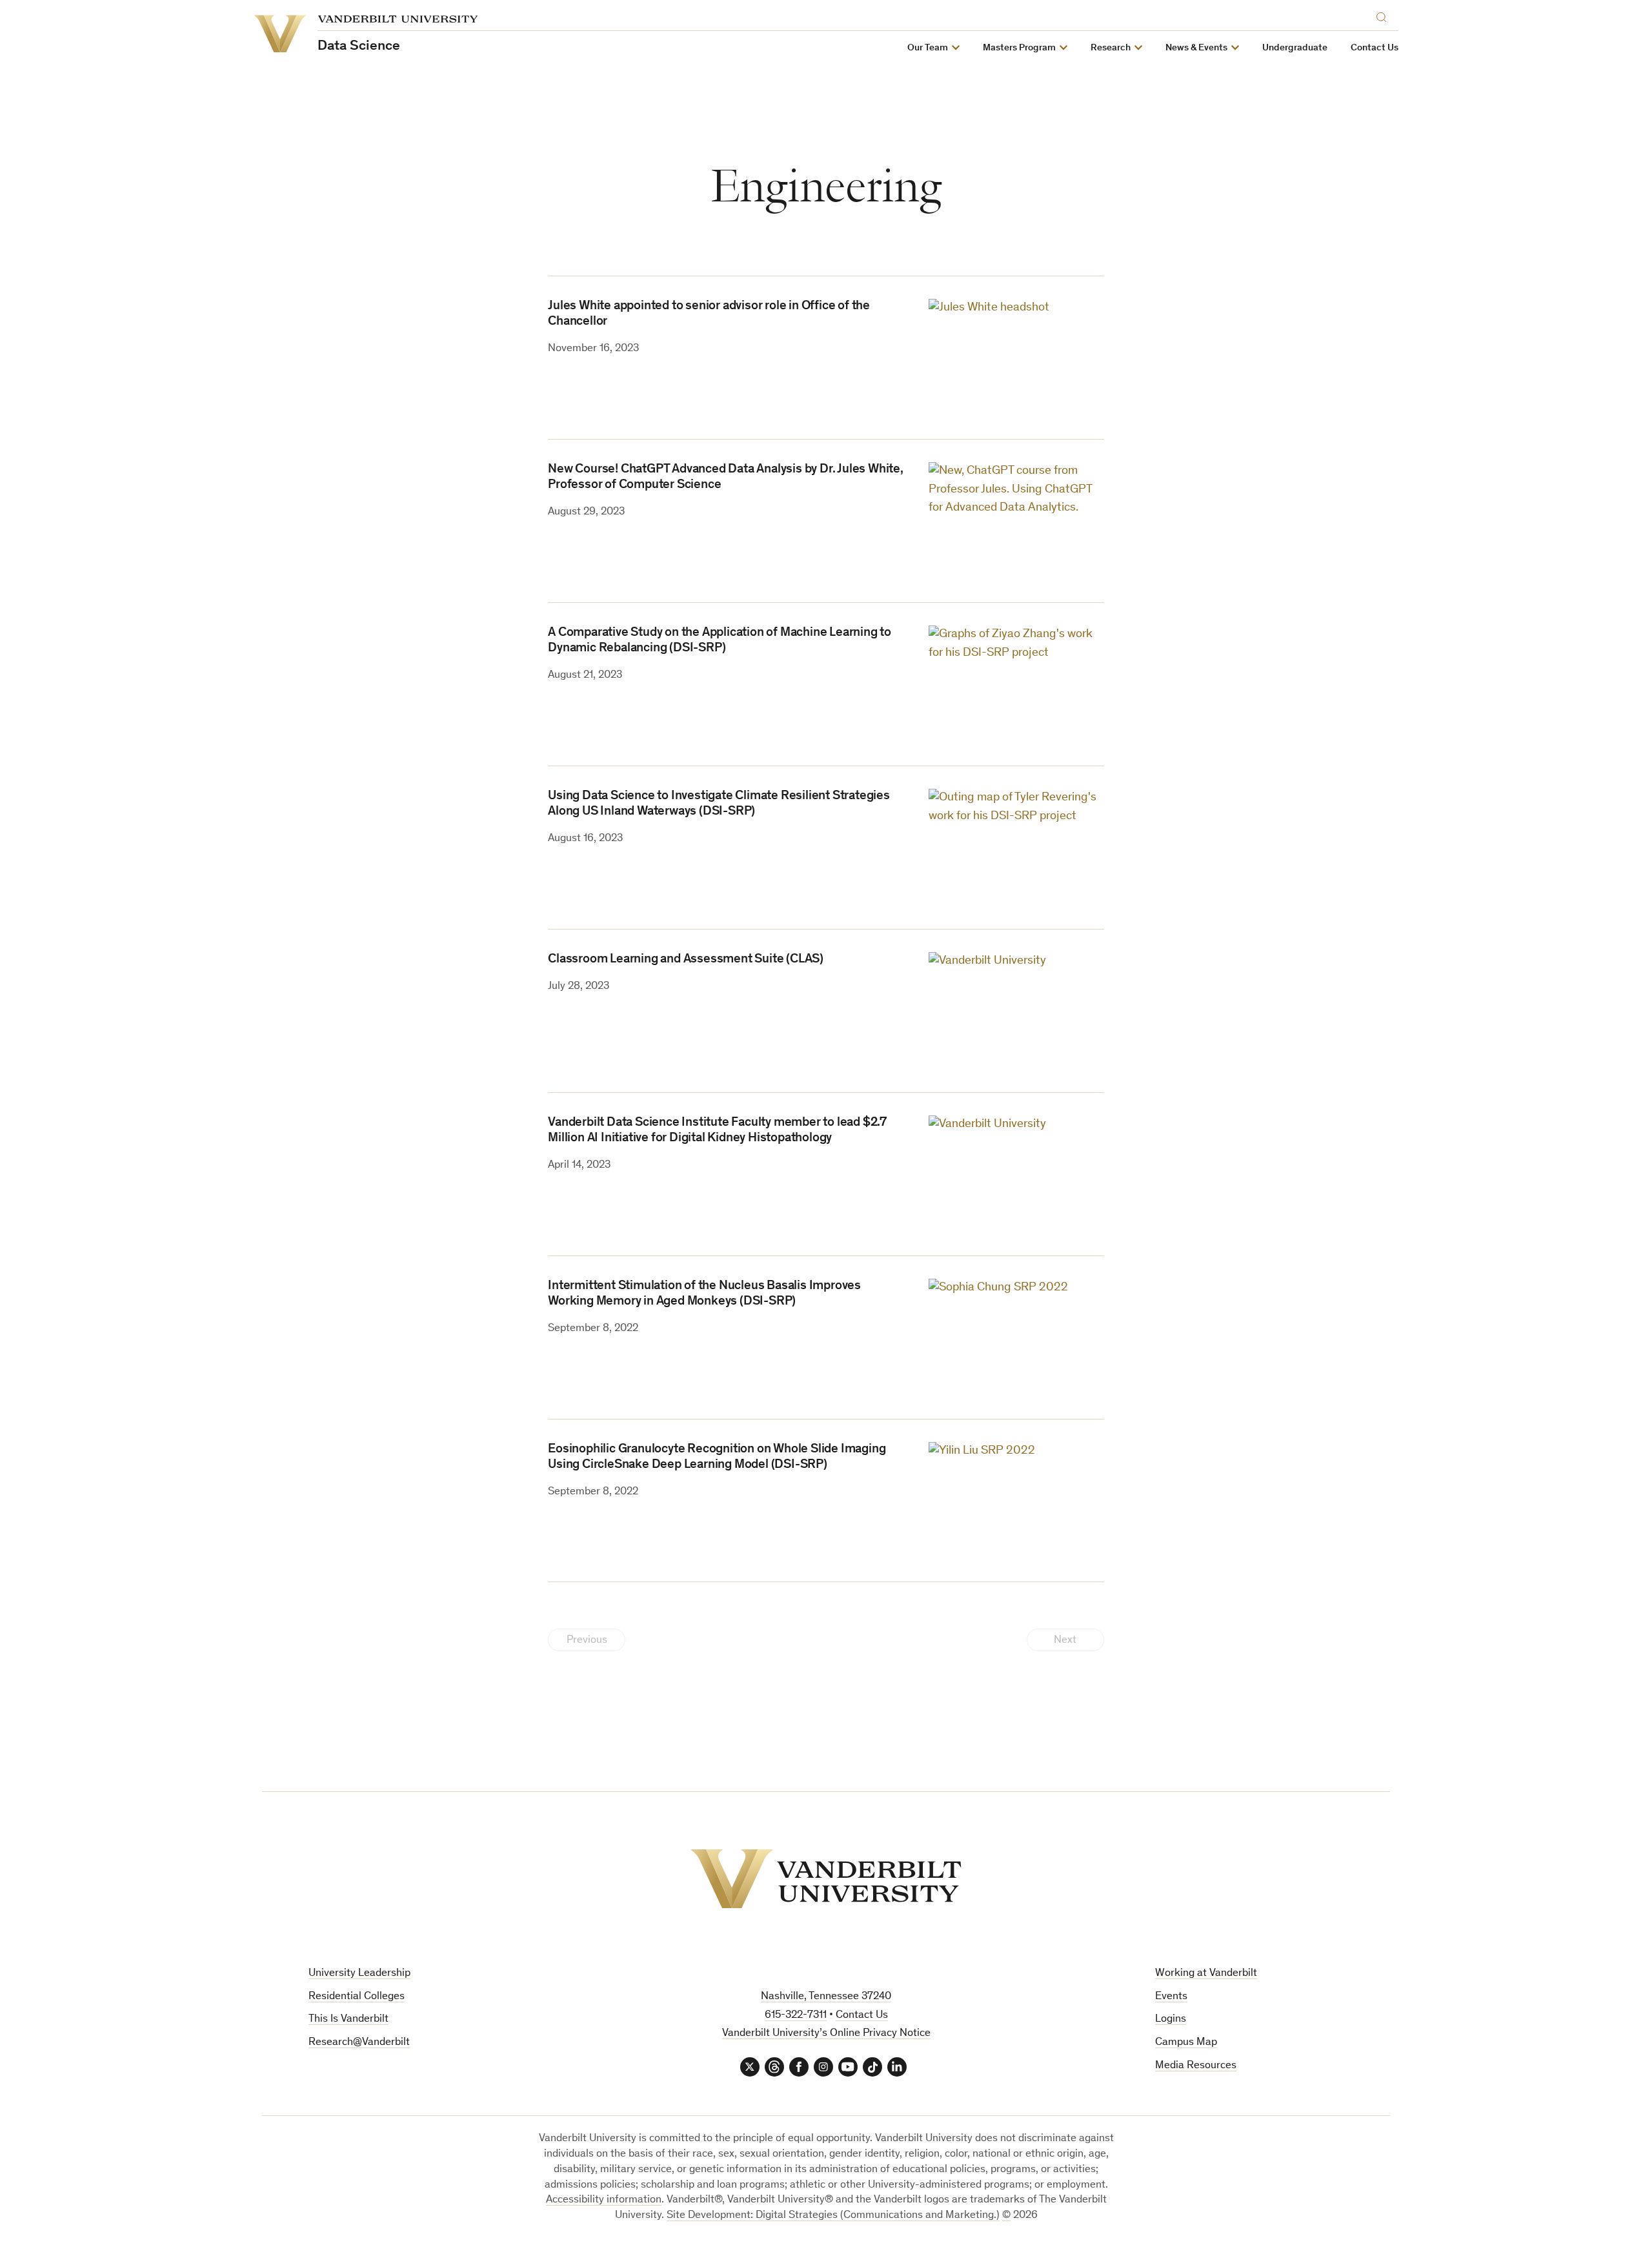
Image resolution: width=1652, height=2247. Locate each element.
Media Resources (1196, 2066)
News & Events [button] (1196, 48)
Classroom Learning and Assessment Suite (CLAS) (686, 960)
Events (1171, 1997)
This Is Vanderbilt (348, 2019)
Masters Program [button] (1019, 48)
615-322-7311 (796, 2016)
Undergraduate (1295, 48)
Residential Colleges (357, 1997)
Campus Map (1186, 2043)
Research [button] (1111, 48)
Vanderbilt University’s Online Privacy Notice (826, 2034)
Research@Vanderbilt (359, 2043)
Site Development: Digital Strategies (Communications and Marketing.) (833, 2216)
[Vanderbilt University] (826, 1879)
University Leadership (359, 1974)
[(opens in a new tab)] (1016, 357)
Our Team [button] (928, 48)
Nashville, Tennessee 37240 (826, 1997)
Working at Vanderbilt (1206, 1974)
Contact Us (1375, 48)
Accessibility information (604, 2200)
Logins (1171, 2019)
